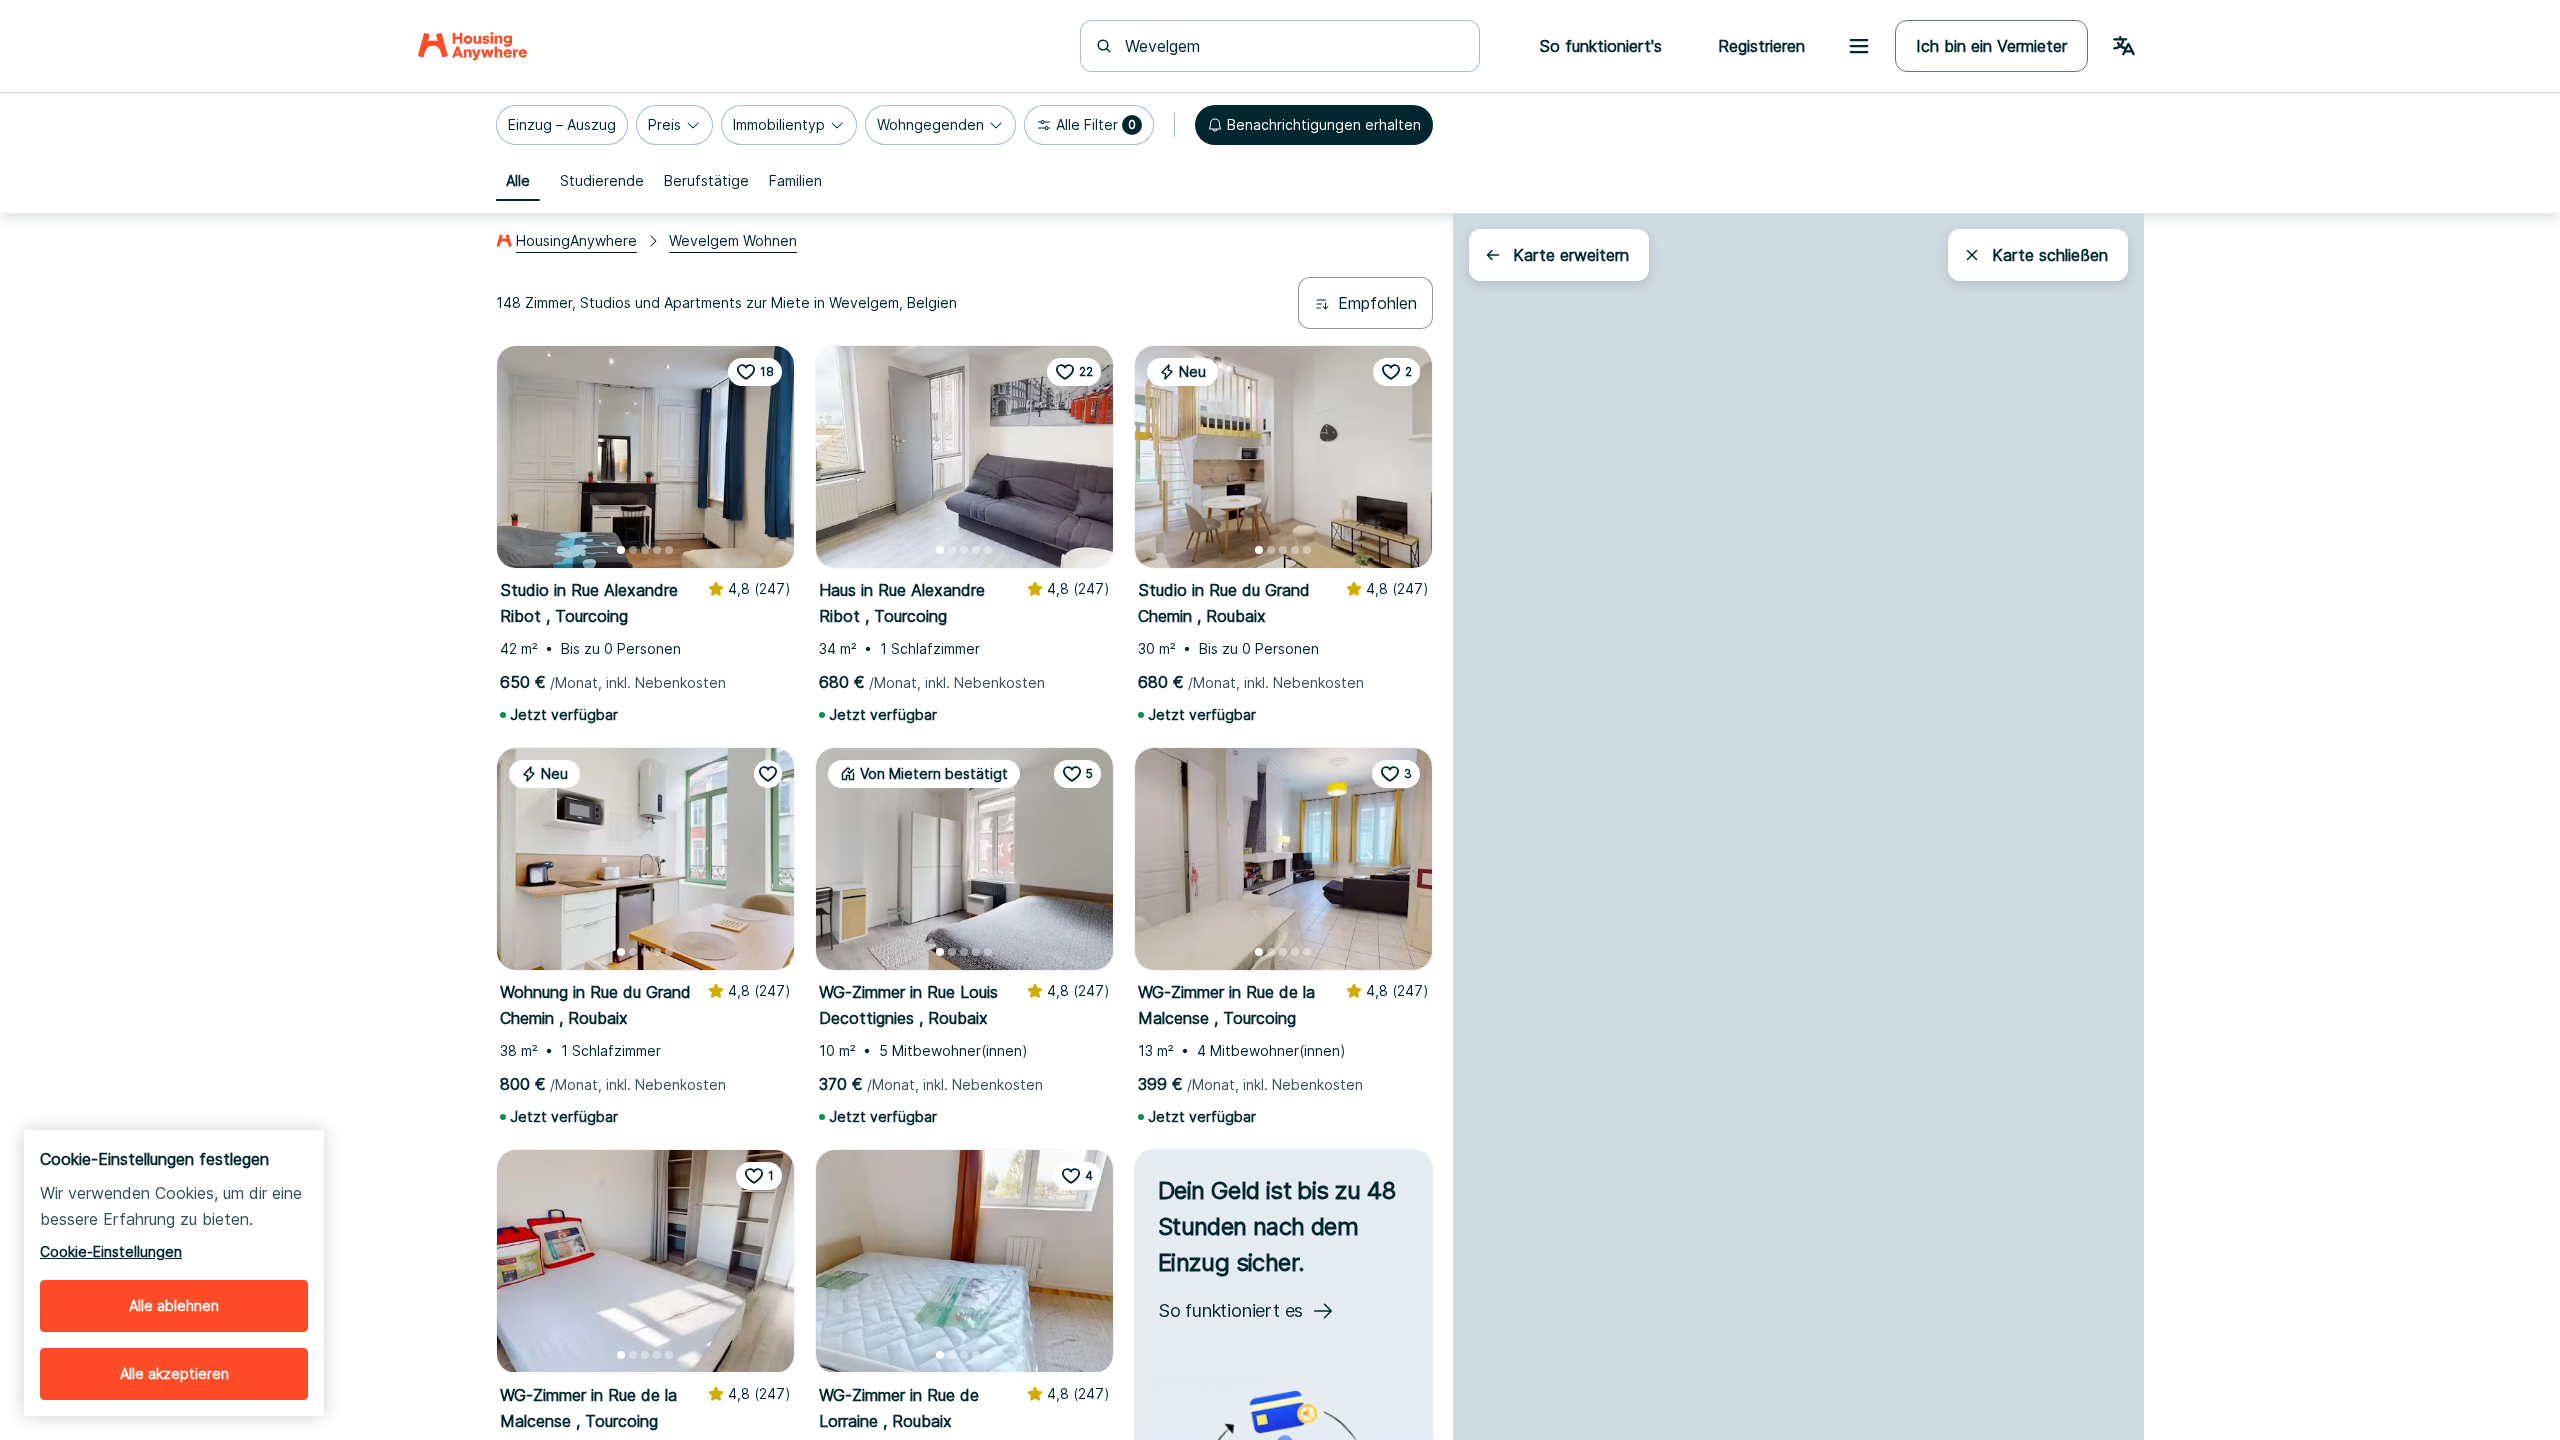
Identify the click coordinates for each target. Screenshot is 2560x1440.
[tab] (518, 181)
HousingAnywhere (576, 240)
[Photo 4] (657, 550)
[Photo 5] (669, 550)
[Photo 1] (621, 550)
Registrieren (1761, 46)
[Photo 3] (645, 550)
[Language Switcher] (2124, 46)
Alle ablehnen (174, 1305)
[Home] (472, 46)
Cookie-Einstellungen (111, 1251)
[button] (562, 125)
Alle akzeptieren (174, 1373)
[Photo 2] (633, 550)
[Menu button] (1859, 46)
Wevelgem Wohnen (733, 240)
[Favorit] (768, 774)
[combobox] (1292, 46)
